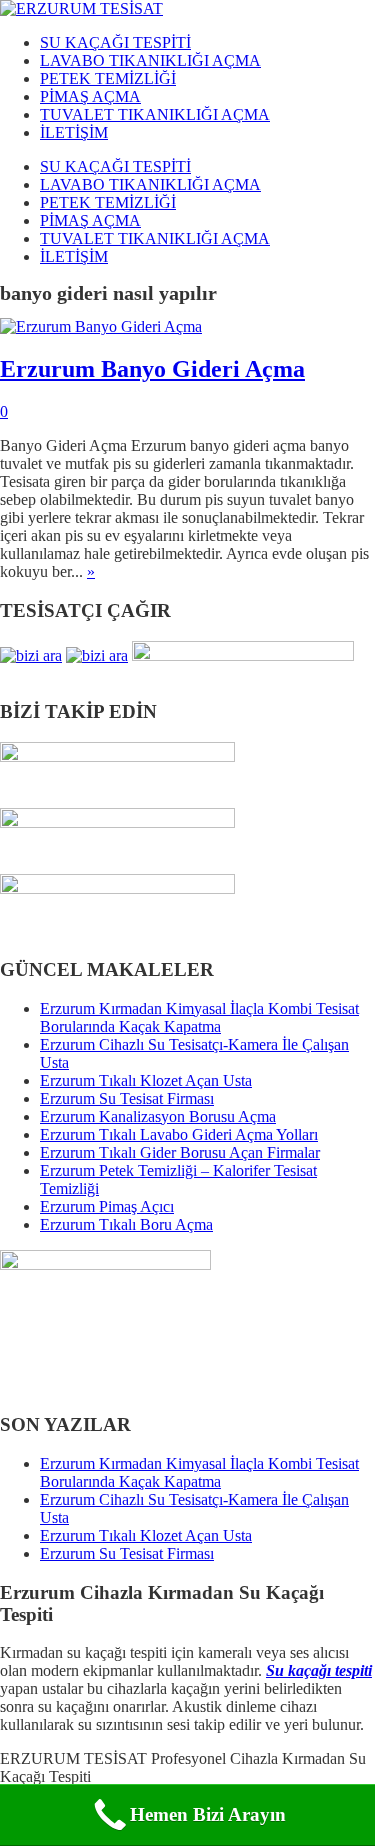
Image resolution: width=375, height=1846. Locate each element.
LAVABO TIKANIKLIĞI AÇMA (150, 60)
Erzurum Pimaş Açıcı (107, 1206)
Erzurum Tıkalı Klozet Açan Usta (146, 1080)
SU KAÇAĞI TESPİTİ (115, 42)
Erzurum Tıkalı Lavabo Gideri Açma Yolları (179, 1134)
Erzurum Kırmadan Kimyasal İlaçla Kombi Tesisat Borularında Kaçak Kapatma (199, 1017)
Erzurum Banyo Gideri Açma (152, 369)
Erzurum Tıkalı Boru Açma (126, 1224)
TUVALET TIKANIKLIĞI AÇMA (155, 114)
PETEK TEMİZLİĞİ (108, 78)
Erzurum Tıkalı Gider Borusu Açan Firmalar (180, 1152)
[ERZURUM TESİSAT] (81, 8)
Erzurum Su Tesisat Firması (127, 1098)
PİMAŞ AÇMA (90, 96)
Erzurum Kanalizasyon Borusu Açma (158, 1116)
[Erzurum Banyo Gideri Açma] (101, 326)
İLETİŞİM (74, 132)
